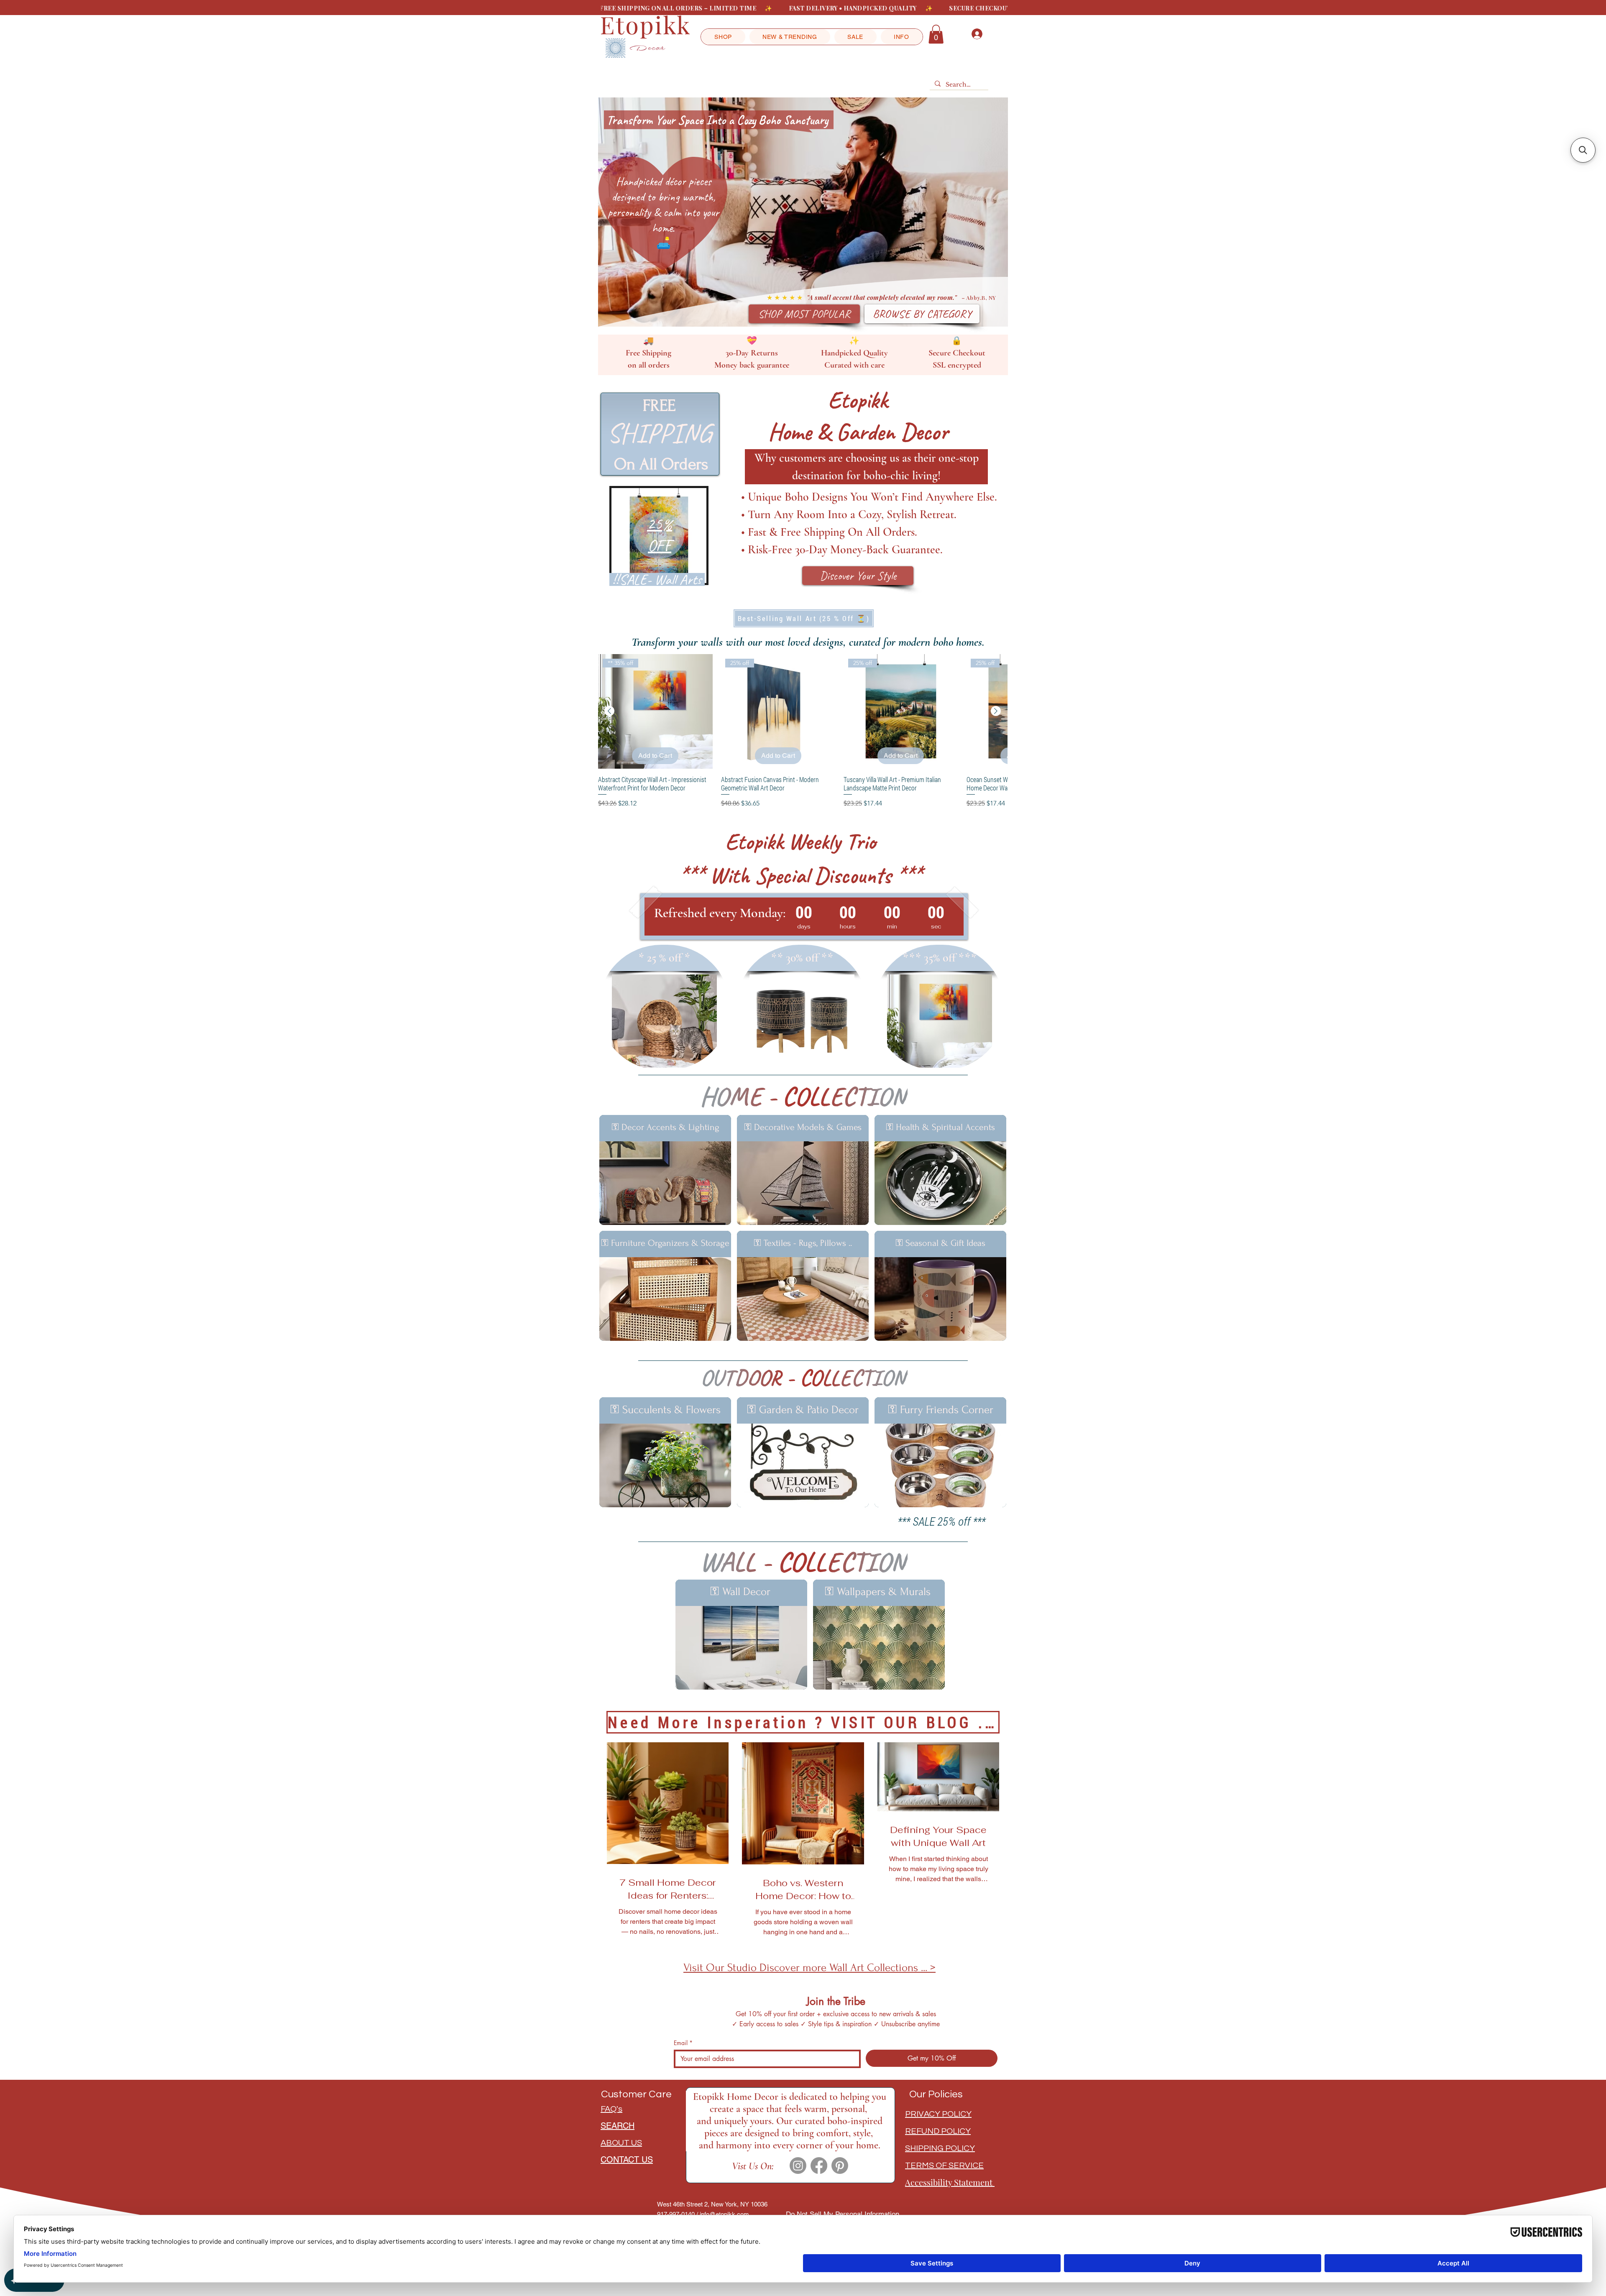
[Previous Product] (609, 711)
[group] (803, 731)
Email (683, 2043)
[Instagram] (798, 2166)
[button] (723, 37)
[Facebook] (819, 2166)
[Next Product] (996, 711)
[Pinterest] (840, 2166)
